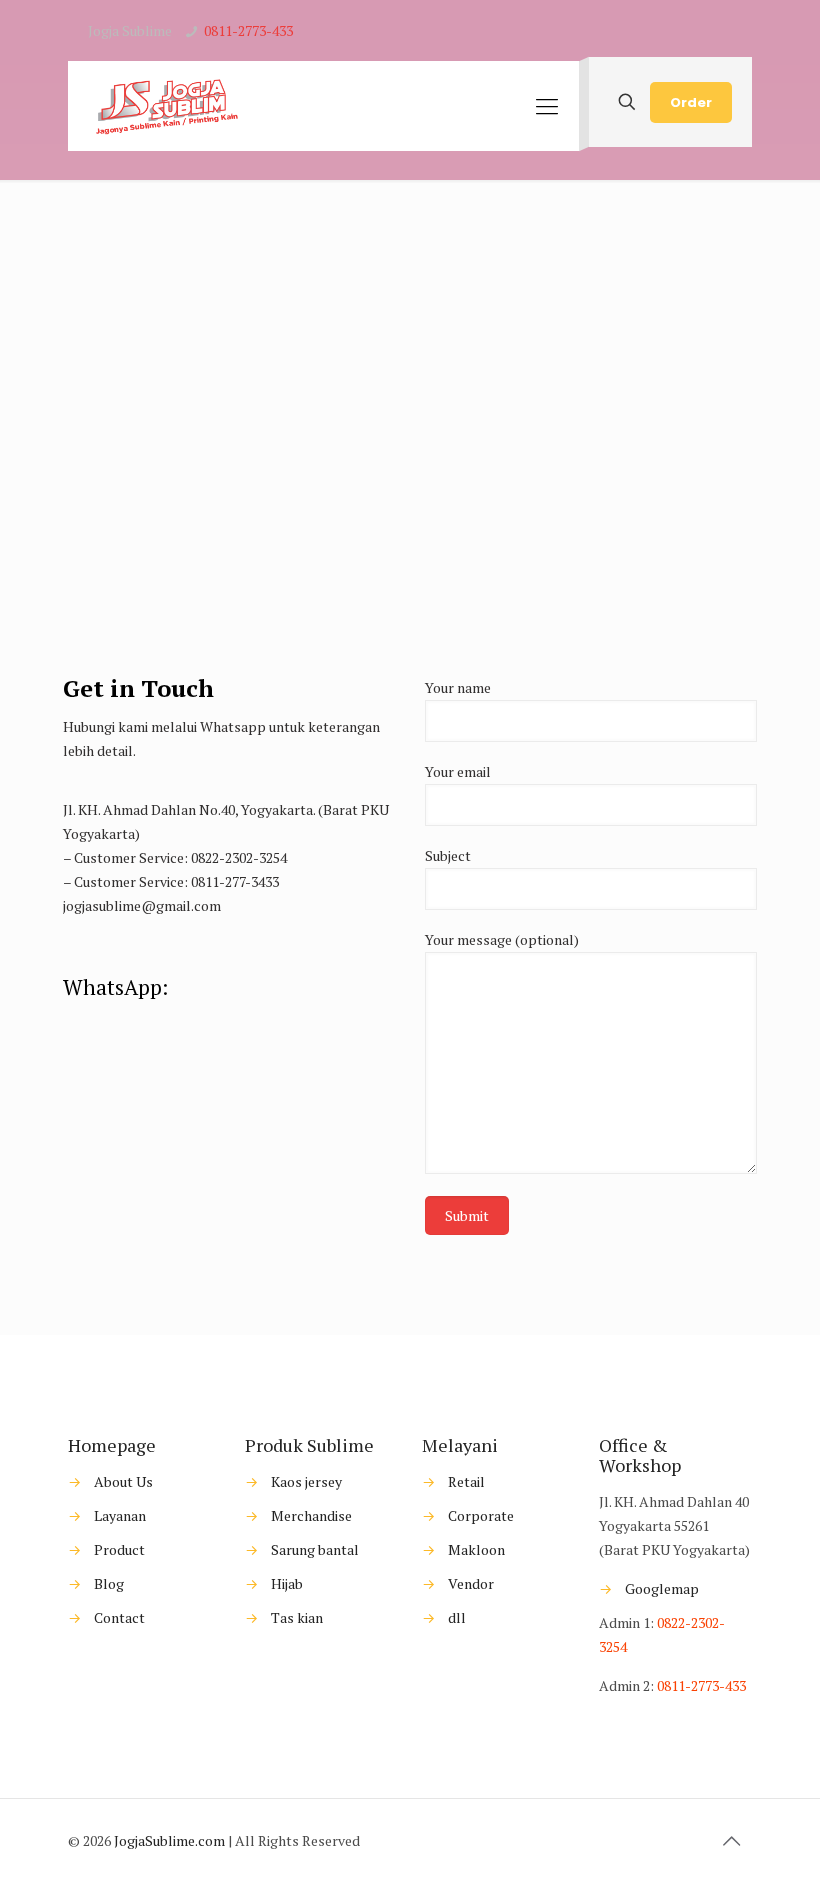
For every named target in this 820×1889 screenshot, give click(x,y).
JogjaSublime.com (169, 1840)
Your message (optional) (502, 939)
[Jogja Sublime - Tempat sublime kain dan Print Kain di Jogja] (166, 106)
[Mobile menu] (547, 106)
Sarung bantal (315, 1549)
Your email (458, 771)
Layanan (120, 1515)
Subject (448, 855)
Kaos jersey (306, 1481)
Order (691, 102)
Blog (109, 1583)
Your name (458, 687)
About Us (123, 1481)
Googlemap (660, 1588)
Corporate (481, 1515)
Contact (119, 1617)
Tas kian (297, 1617)
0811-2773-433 (248, 30)
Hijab (287, 1583)
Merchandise (311, 1515)
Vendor (471, 1583)
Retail (466, 1481)
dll (457, 1617)
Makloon (476, 1549)
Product (119, 1549)
